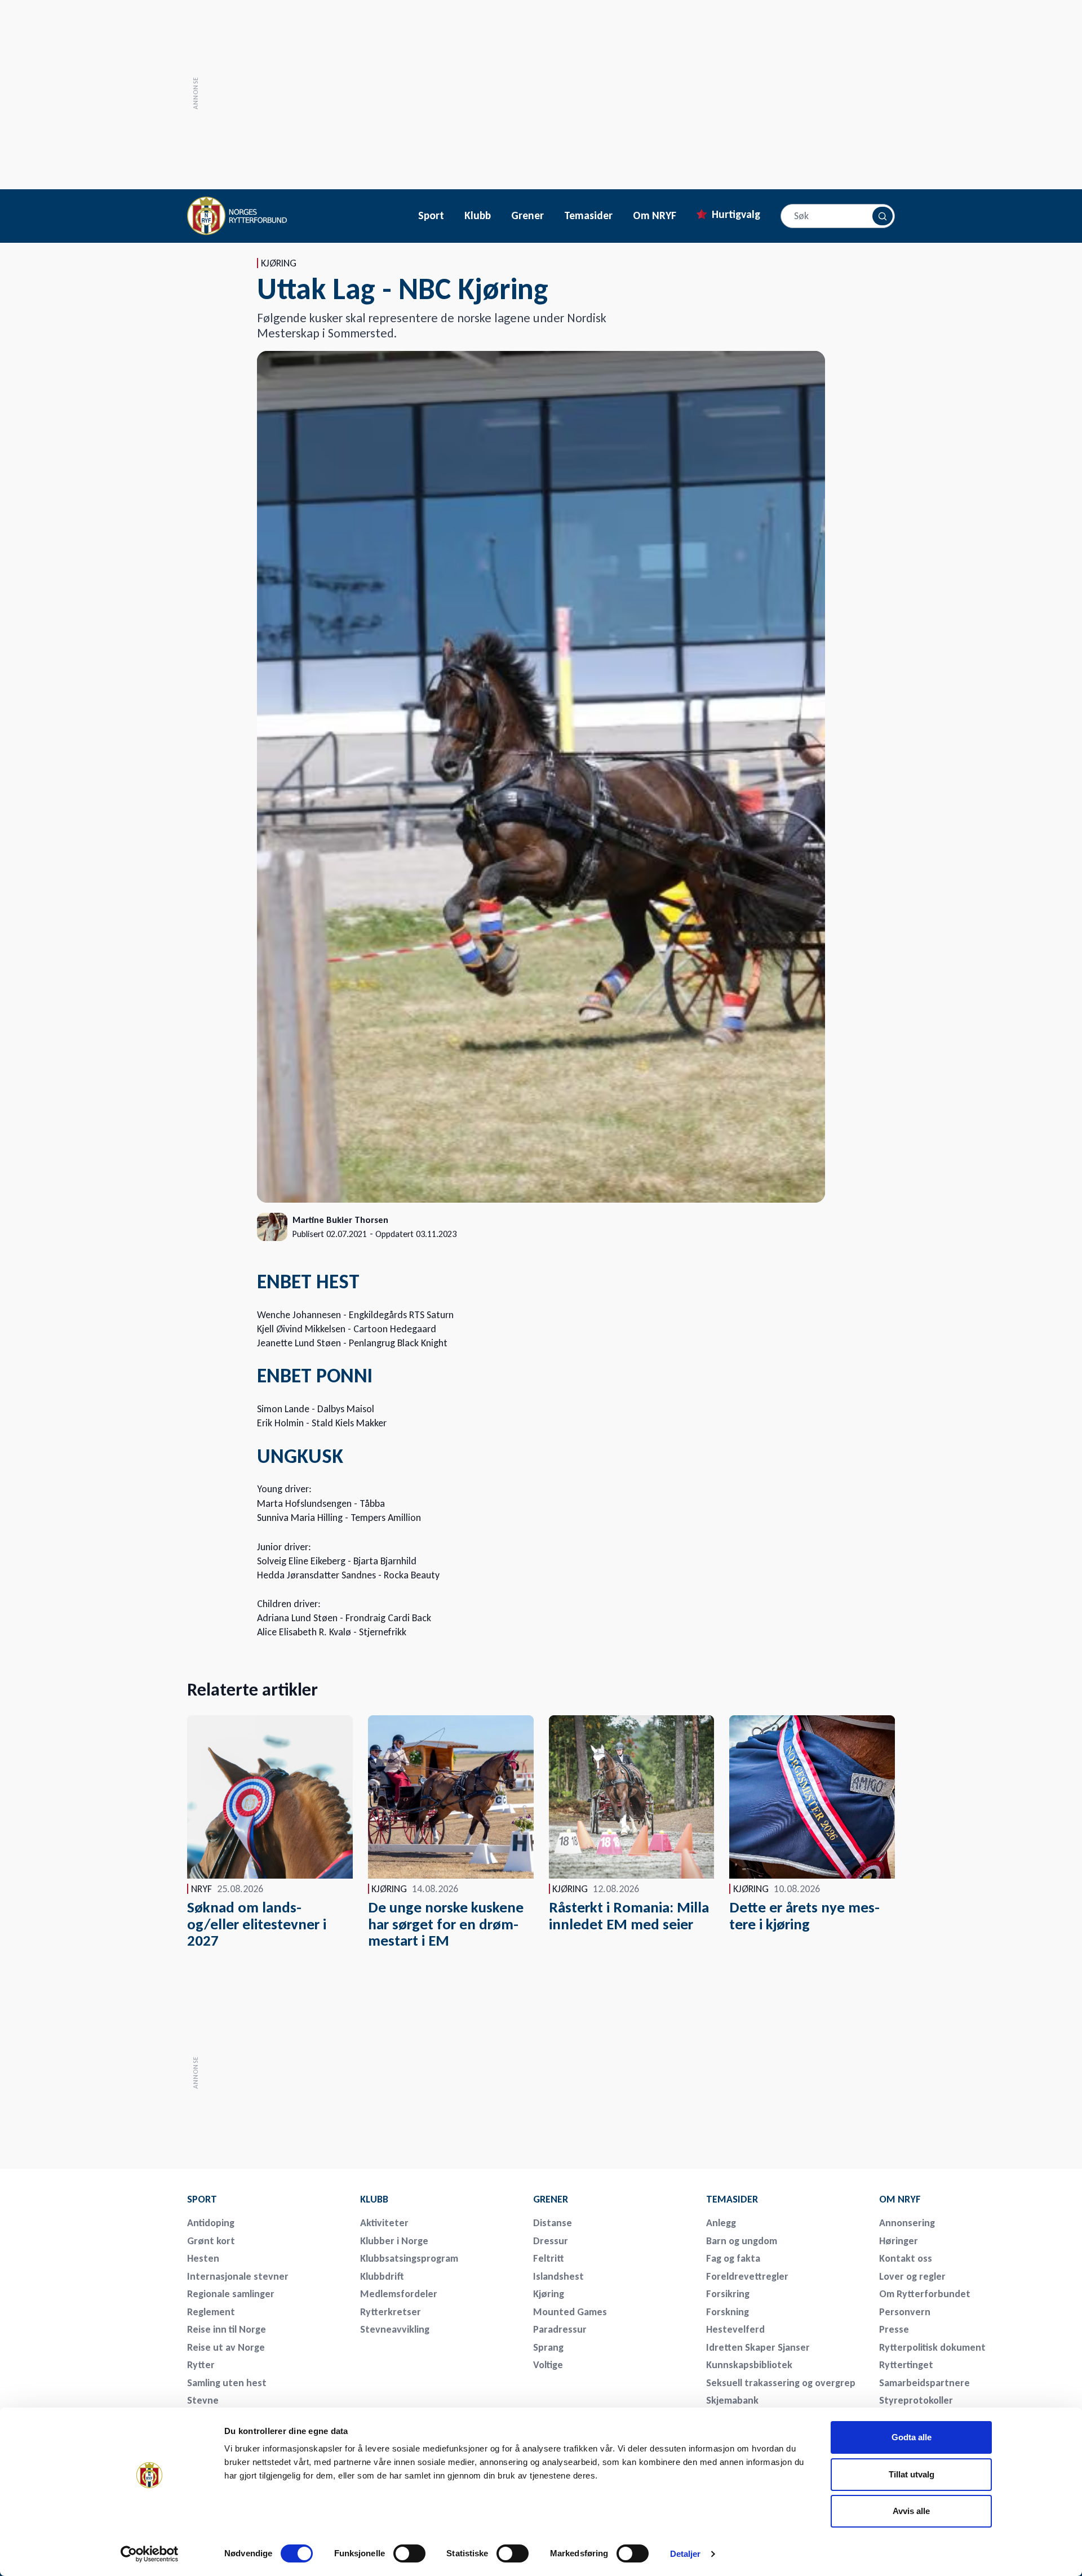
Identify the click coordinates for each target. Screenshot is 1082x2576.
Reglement (211, 2312)
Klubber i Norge (394, 2241)
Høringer (899, 2241)
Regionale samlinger (231, 2294)
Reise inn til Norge (227, 2329)
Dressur (551, 2241)
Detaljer (686, 2554)
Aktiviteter (384, 2223)
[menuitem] (266, 2199)
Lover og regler (912, 2276)
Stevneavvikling (395, 2329)
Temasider (588, 216)
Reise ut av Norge (226, 2347)
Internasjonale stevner (238, 2276)
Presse (894, 2329)
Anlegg (721, 2223)
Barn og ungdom (742, 2241)
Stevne (203, 2400)
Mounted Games (570, 2312)
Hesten (203, 2258)
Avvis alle (911, 2511)
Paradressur (560, 2329)
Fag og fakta (733, 2258)
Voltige (548, 2365)
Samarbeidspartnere (924, 2383)
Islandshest (558, 2276)
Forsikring (728, 2294)
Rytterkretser (391, 2312)
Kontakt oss (906, 2258)
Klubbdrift (382, 2276)
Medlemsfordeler (399, 2294)
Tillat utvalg (912, 2474)
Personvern (905, 2312)
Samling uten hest (227, 2383)
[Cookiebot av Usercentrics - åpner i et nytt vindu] (150, 2554)
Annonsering (907, 2223)
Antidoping (211, 2223)
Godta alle (912, 2437)
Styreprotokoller (916, 2400)
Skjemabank (732, 2400)
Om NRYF (655, 216)
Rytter (201, 2365)
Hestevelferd (735, 2329)
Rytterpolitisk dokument (932, 2347)
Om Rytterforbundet (925, 2294)
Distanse (553, 2223)
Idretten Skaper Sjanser (758, 2347)
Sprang (548, 2347)
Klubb (478, 216)
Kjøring (549, 2294)
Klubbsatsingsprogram (409, 2258)
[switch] (409, 2553)
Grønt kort (211, 2241)
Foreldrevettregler (747, 2276)
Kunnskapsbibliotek (749, 2365)
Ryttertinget (906, 2365)
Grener (527, 216)
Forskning (728, 2312)
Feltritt (549, 2258)
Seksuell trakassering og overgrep (781, 2383)
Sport (431, 216)
